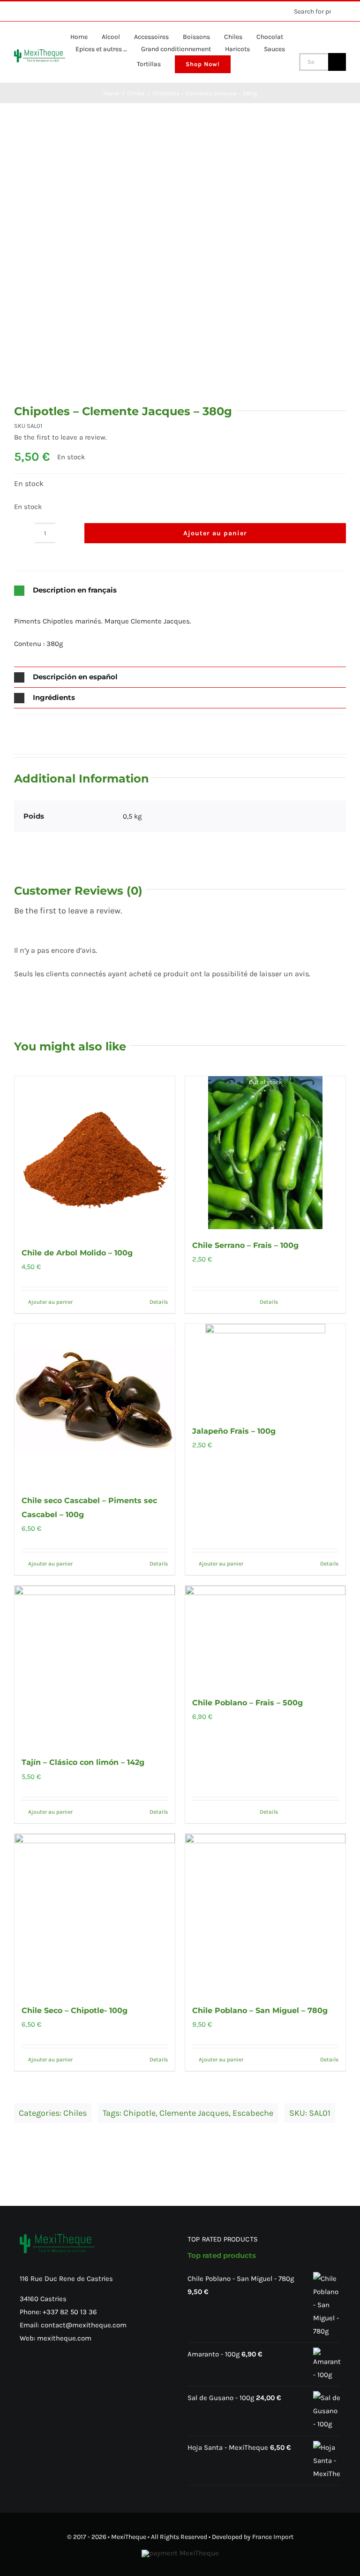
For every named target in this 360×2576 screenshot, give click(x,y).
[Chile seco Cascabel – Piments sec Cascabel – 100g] (95, 1404)
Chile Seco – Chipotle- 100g (75, 2010)
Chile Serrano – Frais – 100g (245, 1245)
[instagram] (32, 11)
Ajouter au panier (215, 533)
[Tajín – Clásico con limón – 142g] (95, 1666)
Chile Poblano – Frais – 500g (247, 1703)
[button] (180, 590)
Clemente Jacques (194, 2113)
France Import (273, 2537)
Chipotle (139, 2113)
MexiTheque (129, 2537)
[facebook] (17, 11)
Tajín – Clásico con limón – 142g (83, 1762)
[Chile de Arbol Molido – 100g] (95, 1156)
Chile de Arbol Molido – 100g (77, 1253)
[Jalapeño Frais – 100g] (265, 1369)
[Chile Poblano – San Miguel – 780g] (265, 1914)
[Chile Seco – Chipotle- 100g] (95, 1914)
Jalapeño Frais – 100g (234, 1431)
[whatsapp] (47, 11)
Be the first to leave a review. (60, 437)
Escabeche (253, 2113)
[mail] (62, 11)
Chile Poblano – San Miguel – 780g (260, 2010)
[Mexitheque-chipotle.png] (180, 268)
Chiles (75, 2113)
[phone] (77, 11)
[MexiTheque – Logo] (40, 53)
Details (159, 1302)
